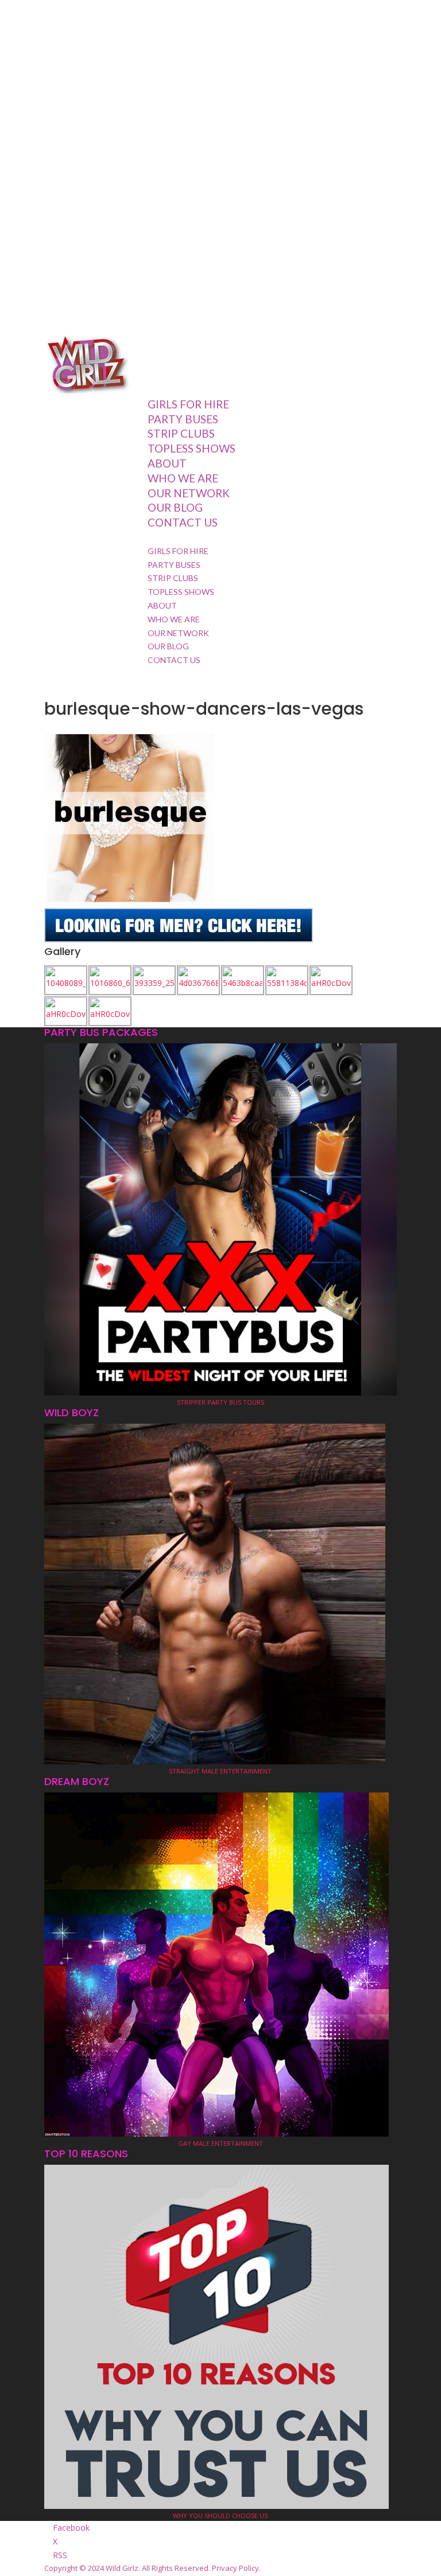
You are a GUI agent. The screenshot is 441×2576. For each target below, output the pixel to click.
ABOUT (167, 463)
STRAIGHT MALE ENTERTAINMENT (220, 1771)
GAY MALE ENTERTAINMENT (220, 2143)
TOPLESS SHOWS (192, 448)
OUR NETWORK (189, 493)
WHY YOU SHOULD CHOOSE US (220, 2515)
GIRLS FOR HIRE (188, 404)
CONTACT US (183, 522)
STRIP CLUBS (181, 433)
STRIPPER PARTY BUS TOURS (220, 1402)
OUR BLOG (175, 507)
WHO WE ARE (183, 478)
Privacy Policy (235, 2568)
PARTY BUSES (183, 419)
